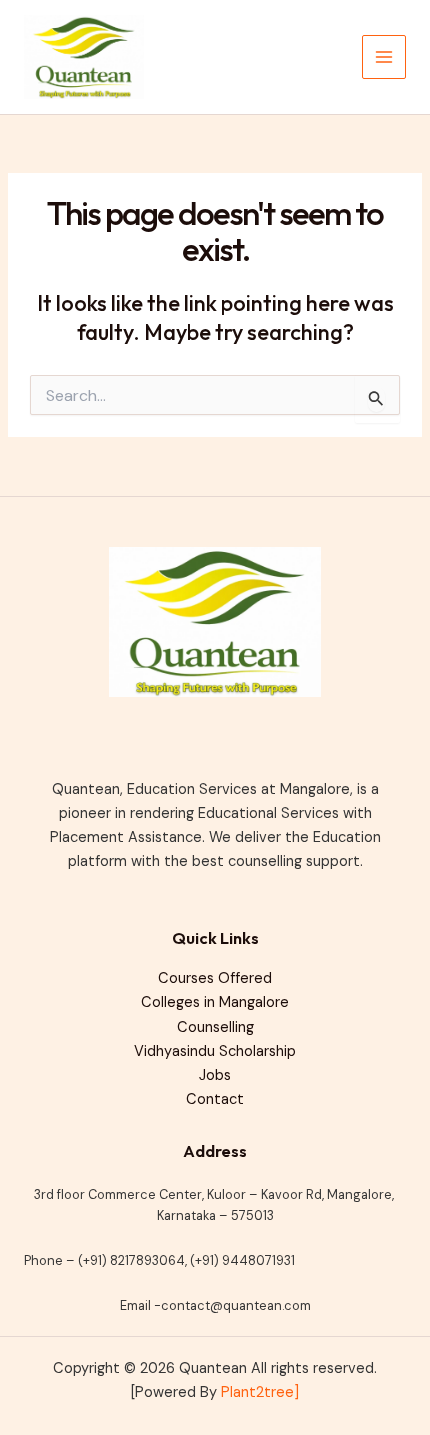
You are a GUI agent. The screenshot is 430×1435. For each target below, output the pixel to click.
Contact (215, 1099)
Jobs (215, 1075)
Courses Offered (215, 978)
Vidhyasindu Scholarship (215, 1051)
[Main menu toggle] (384, 57)
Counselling (215, 1027)
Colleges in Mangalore (215, 1002)
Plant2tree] (260, 1392)
